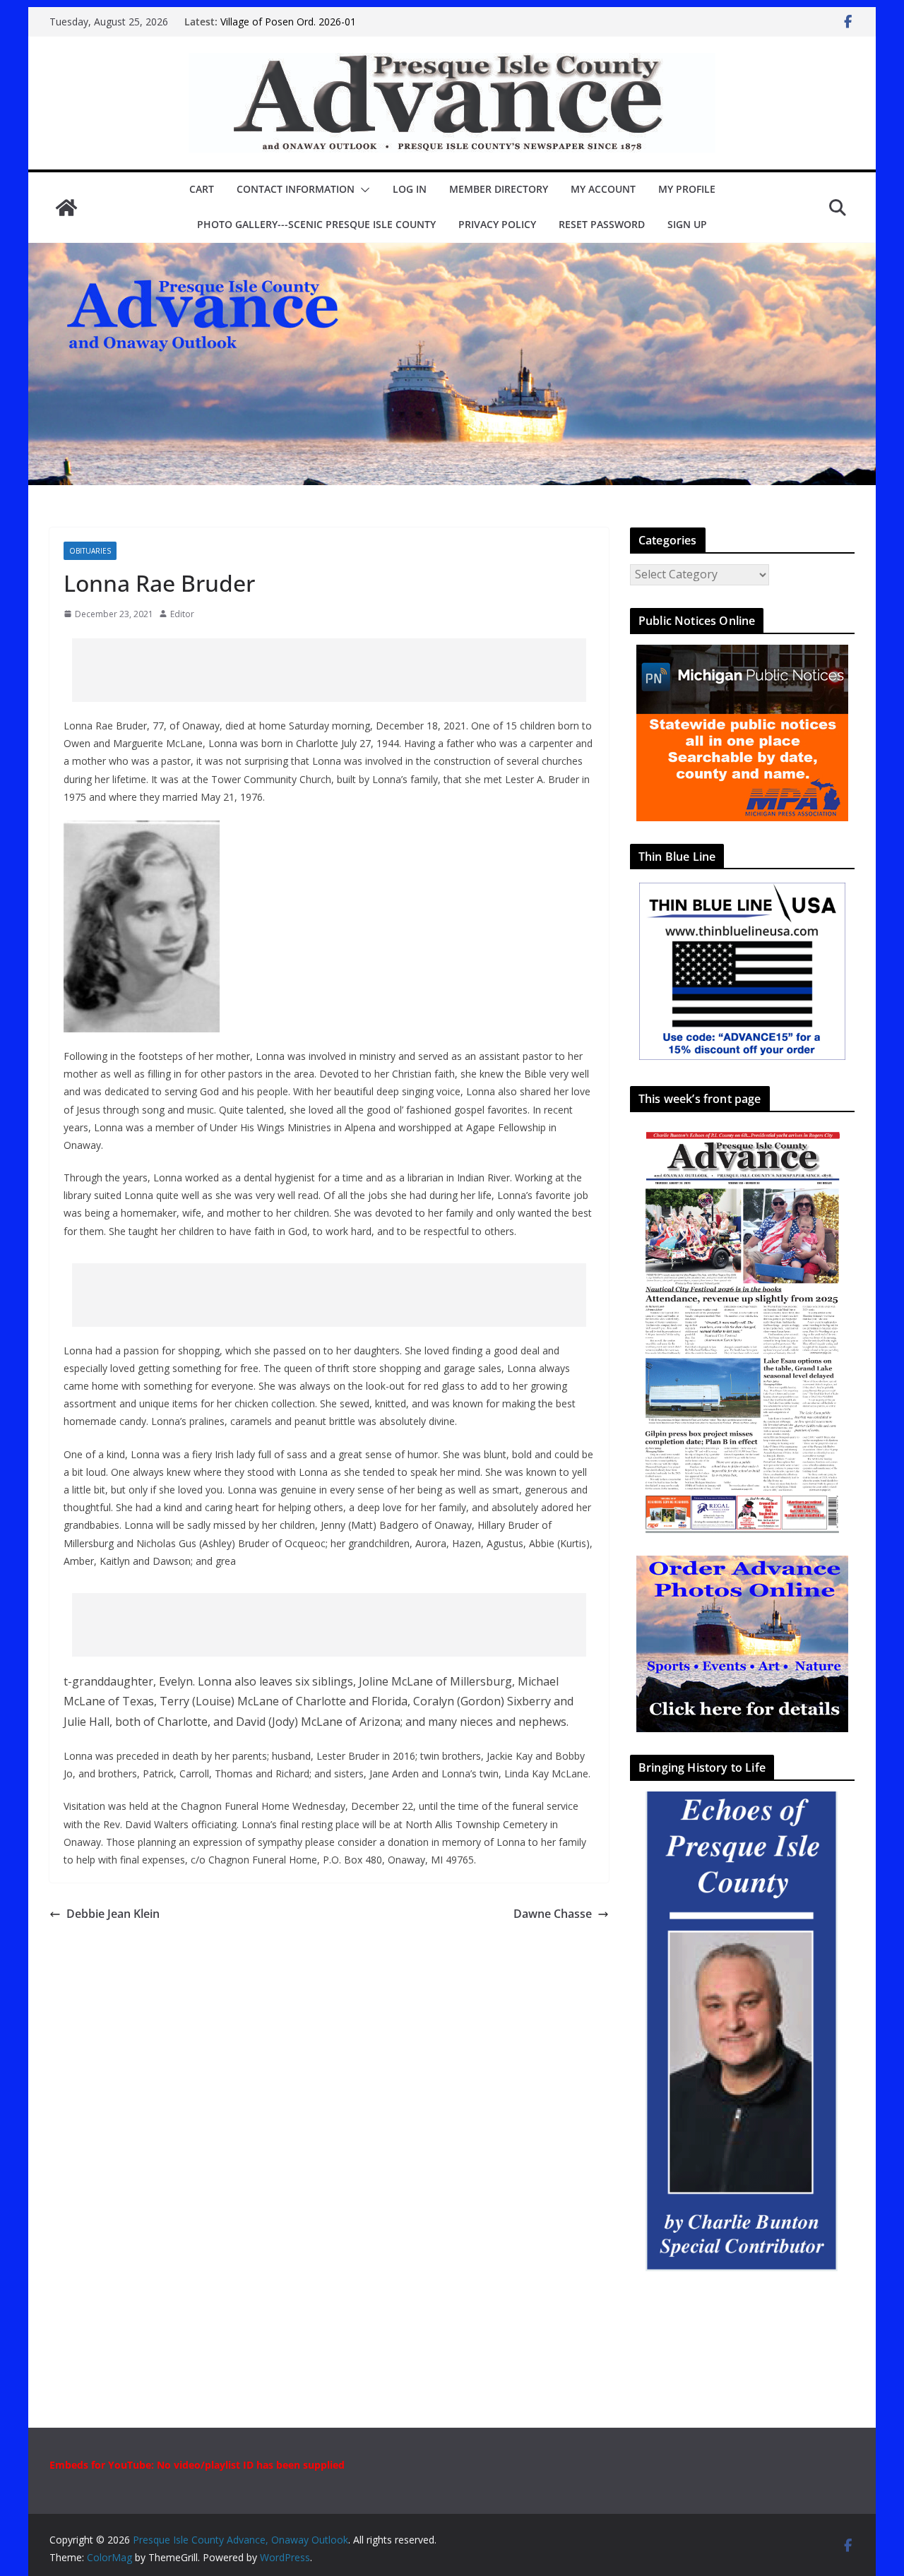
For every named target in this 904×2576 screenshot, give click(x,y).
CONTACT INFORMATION (296, 189)
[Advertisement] (329, 670)
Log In (410, 189)
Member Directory (499, 189)
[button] (362, 190)
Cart (202, 189)
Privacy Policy (497, 224)
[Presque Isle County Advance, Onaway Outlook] (66, 208)
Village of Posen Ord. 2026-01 (288, 22)
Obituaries (90, 551)
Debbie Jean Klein (113, 1914)
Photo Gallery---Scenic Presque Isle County (316, 224)
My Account (603, 189)
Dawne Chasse (553, 1914)
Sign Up (687, 224)
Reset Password (602, 224)
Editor (182, 614)
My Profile (687, 189)
